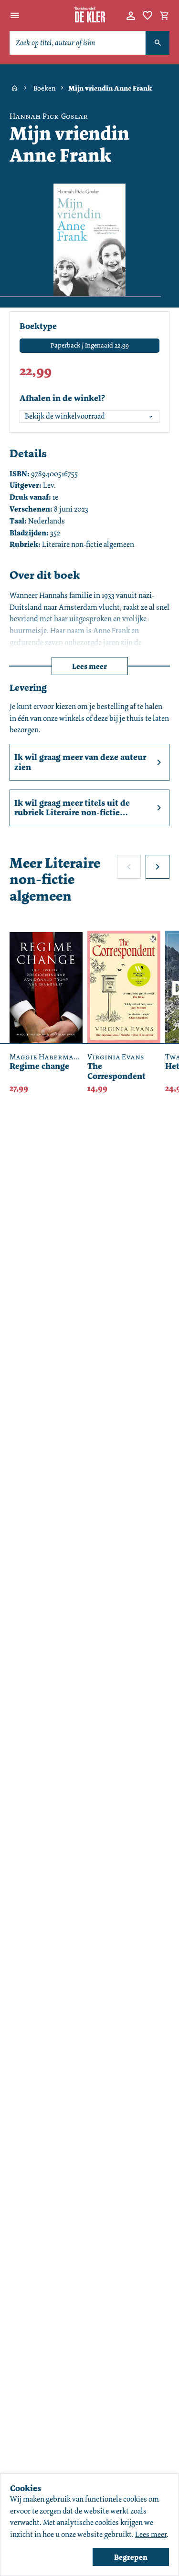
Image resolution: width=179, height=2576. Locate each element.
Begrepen (131, 2557)
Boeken (45, 88)
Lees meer (89, 666)
